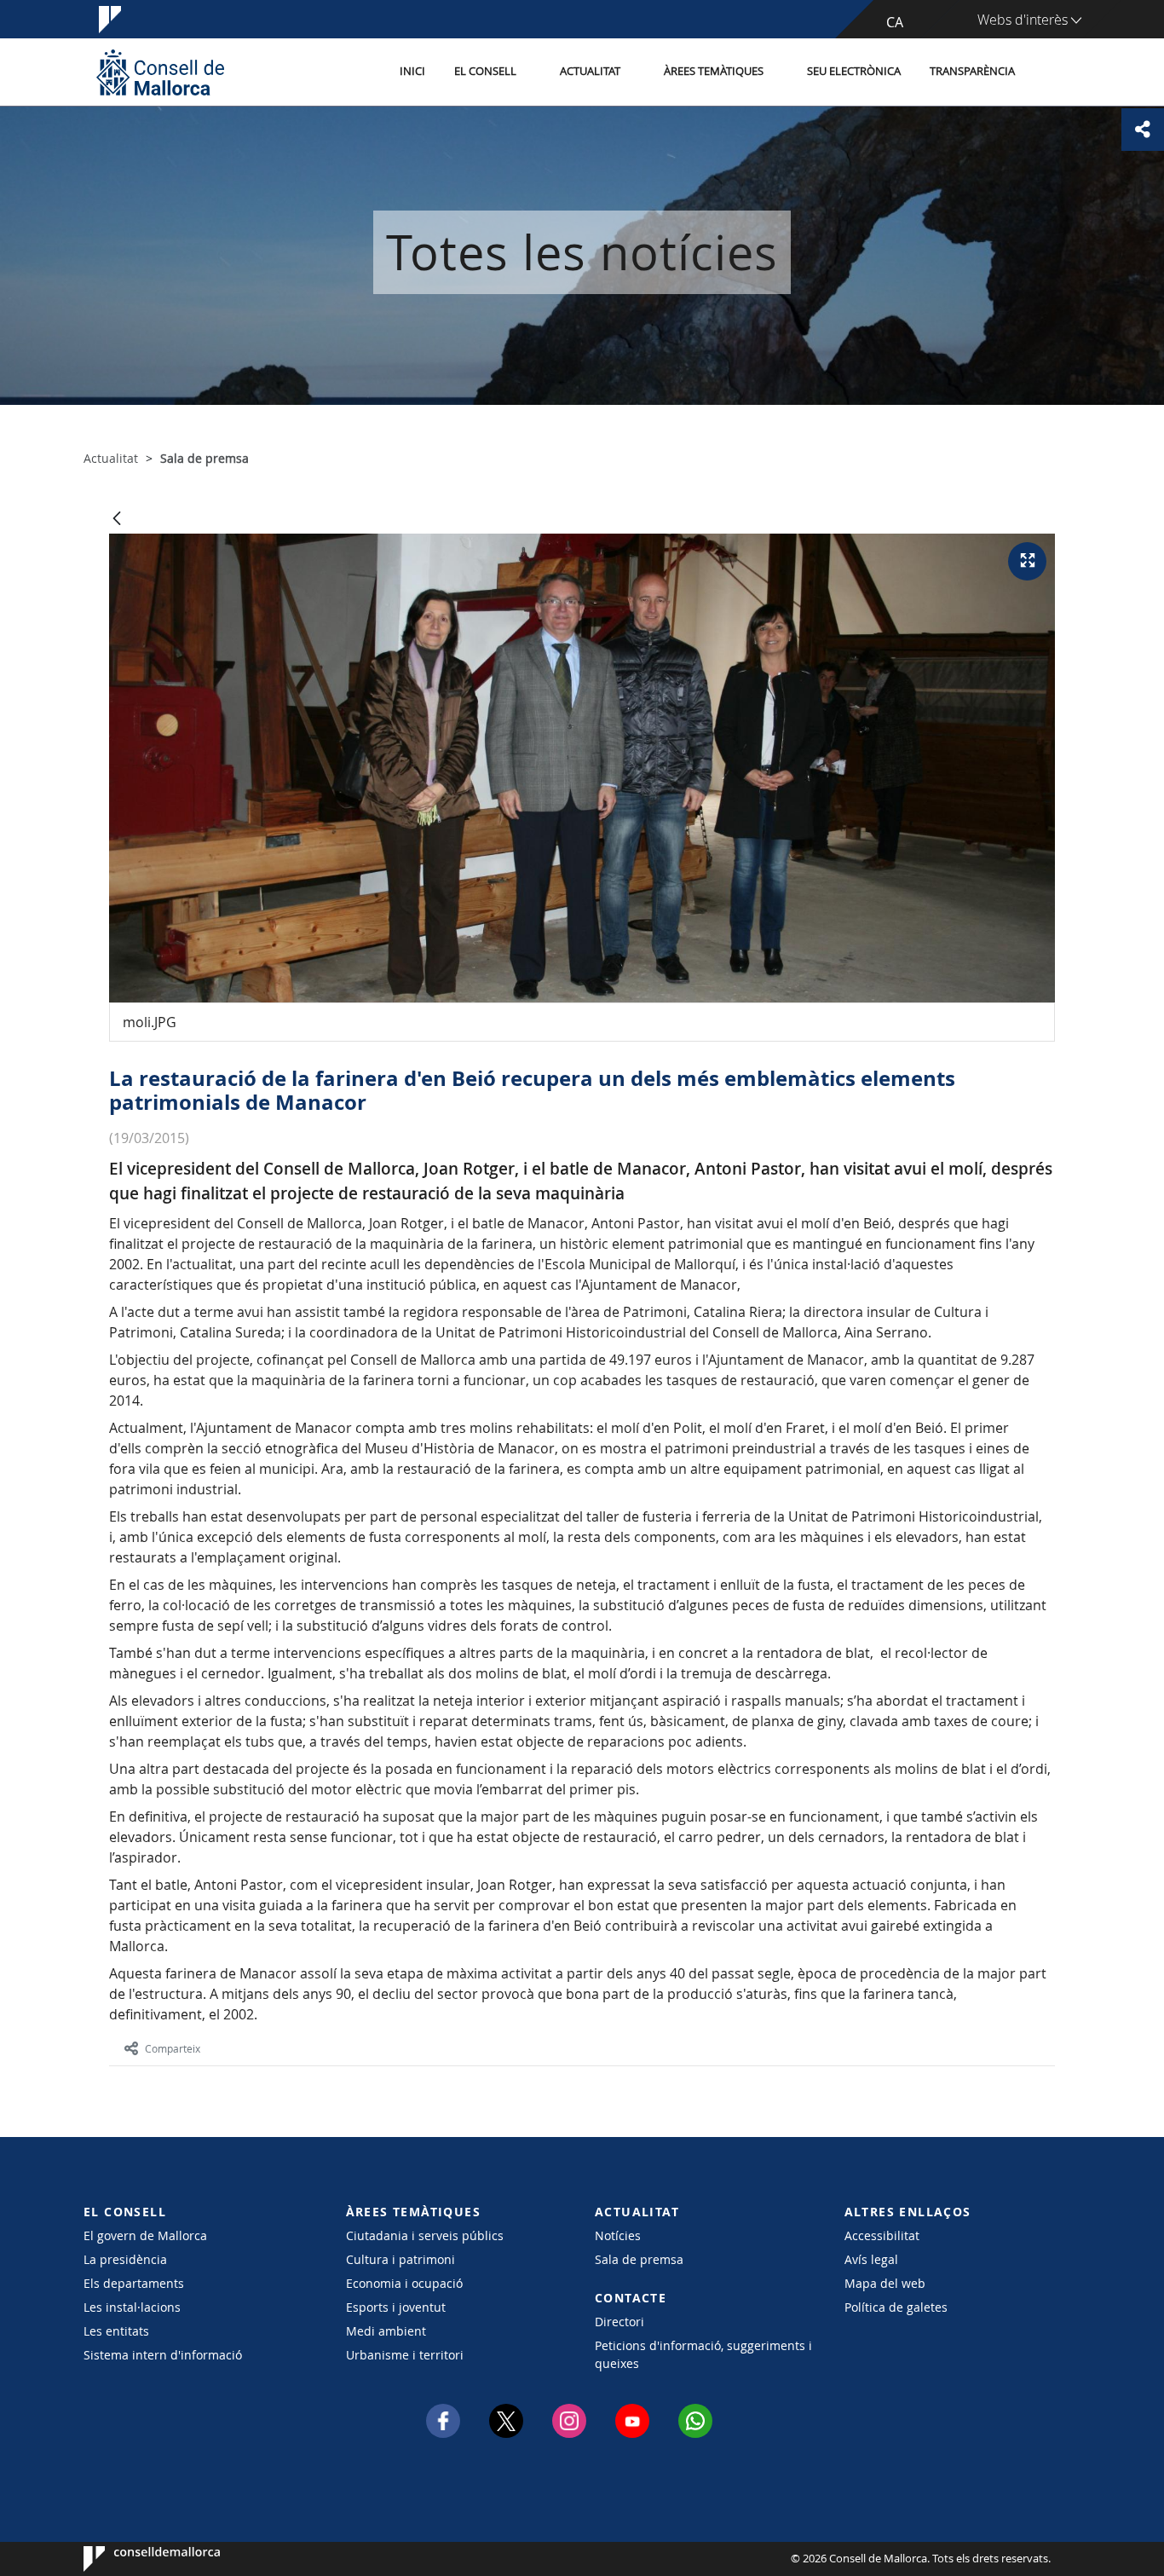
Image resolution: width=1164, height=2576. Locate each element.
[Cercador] (1048, 72)
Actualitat (590, 71)
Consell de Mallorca (135, 2559)
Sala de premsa (639, 2259)
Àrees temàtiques (714, 71)
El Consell (485, 71)
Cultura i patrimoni (400, 2259)
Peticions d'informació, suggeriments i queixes (703, 2354)
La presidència (125, 2259)
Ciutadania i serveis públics (425, 2235)
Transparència (972, 71)
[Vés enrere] (117, 520)
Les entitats (116, 2331)
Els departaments (134, 2283)
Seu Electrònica (854, 71)
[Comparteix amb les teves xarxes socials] (1143, 130)
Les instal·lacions (132, 2307)
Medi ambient (386, 2331)
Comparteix (173, 2048)
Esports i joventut (396, 2307)
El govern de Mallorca (145, 2235)
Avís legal (871, 2259)
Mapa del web (885, 2283)
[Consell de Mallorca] (160, 72)
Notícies (618, 2235)
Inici (412, 71)
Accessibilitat (882, 2235)
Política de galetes (896, 2307)
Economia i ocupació (404, 2283)
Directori (619, 2322)
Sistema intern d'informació (163, 2355)
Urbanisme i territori (405, 2355)
